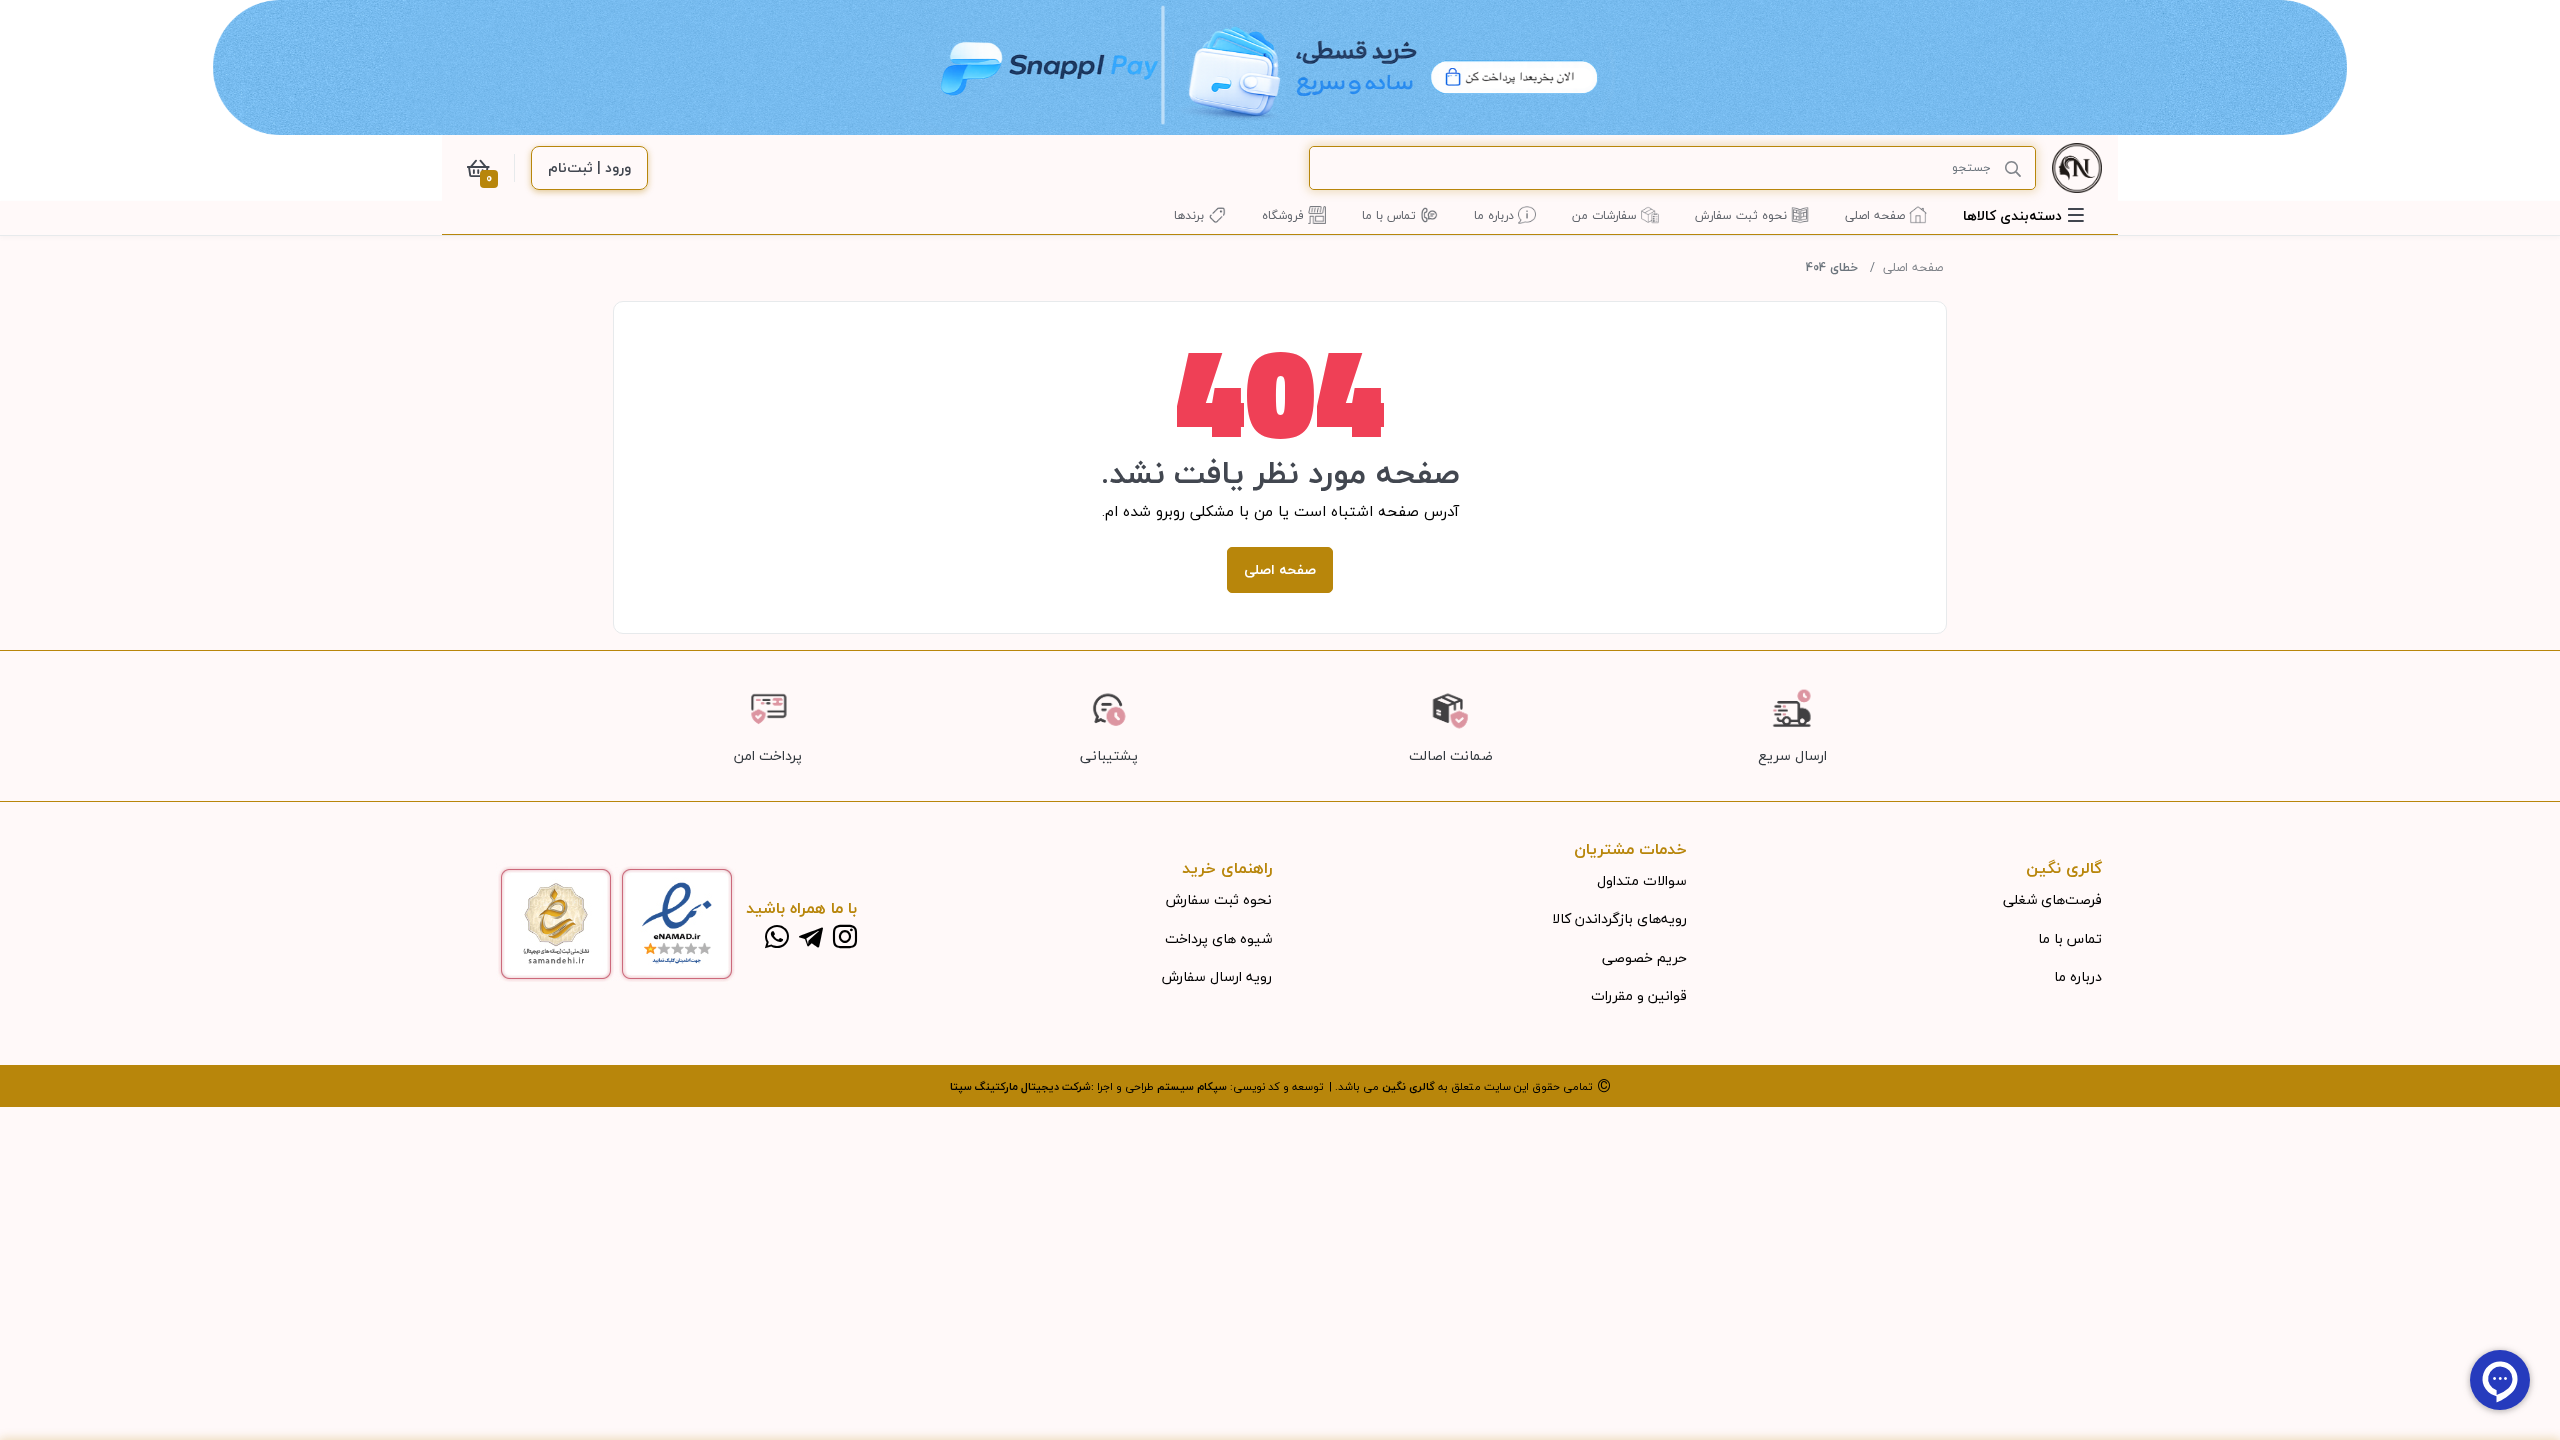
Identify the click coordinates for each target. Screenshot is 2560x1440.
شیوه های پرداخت (1218, 938)
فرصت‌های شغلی (2052, 899)
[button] (2023, 215)
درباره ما (2078, 976)
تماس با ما (2070, 938)
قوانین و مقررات (1639, 995)
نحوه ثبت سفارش (1219, 899)
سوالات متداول (1642, 880)
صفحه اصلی (1913, 267)
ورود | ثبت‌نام (589, 167)
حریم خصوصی (1644, 957)
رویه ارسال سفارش (1217, 976)
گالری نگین (1408, 1086)
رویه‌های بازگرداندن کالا (1619, 918)
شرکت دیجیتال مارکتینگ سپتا (1020, 1086)
